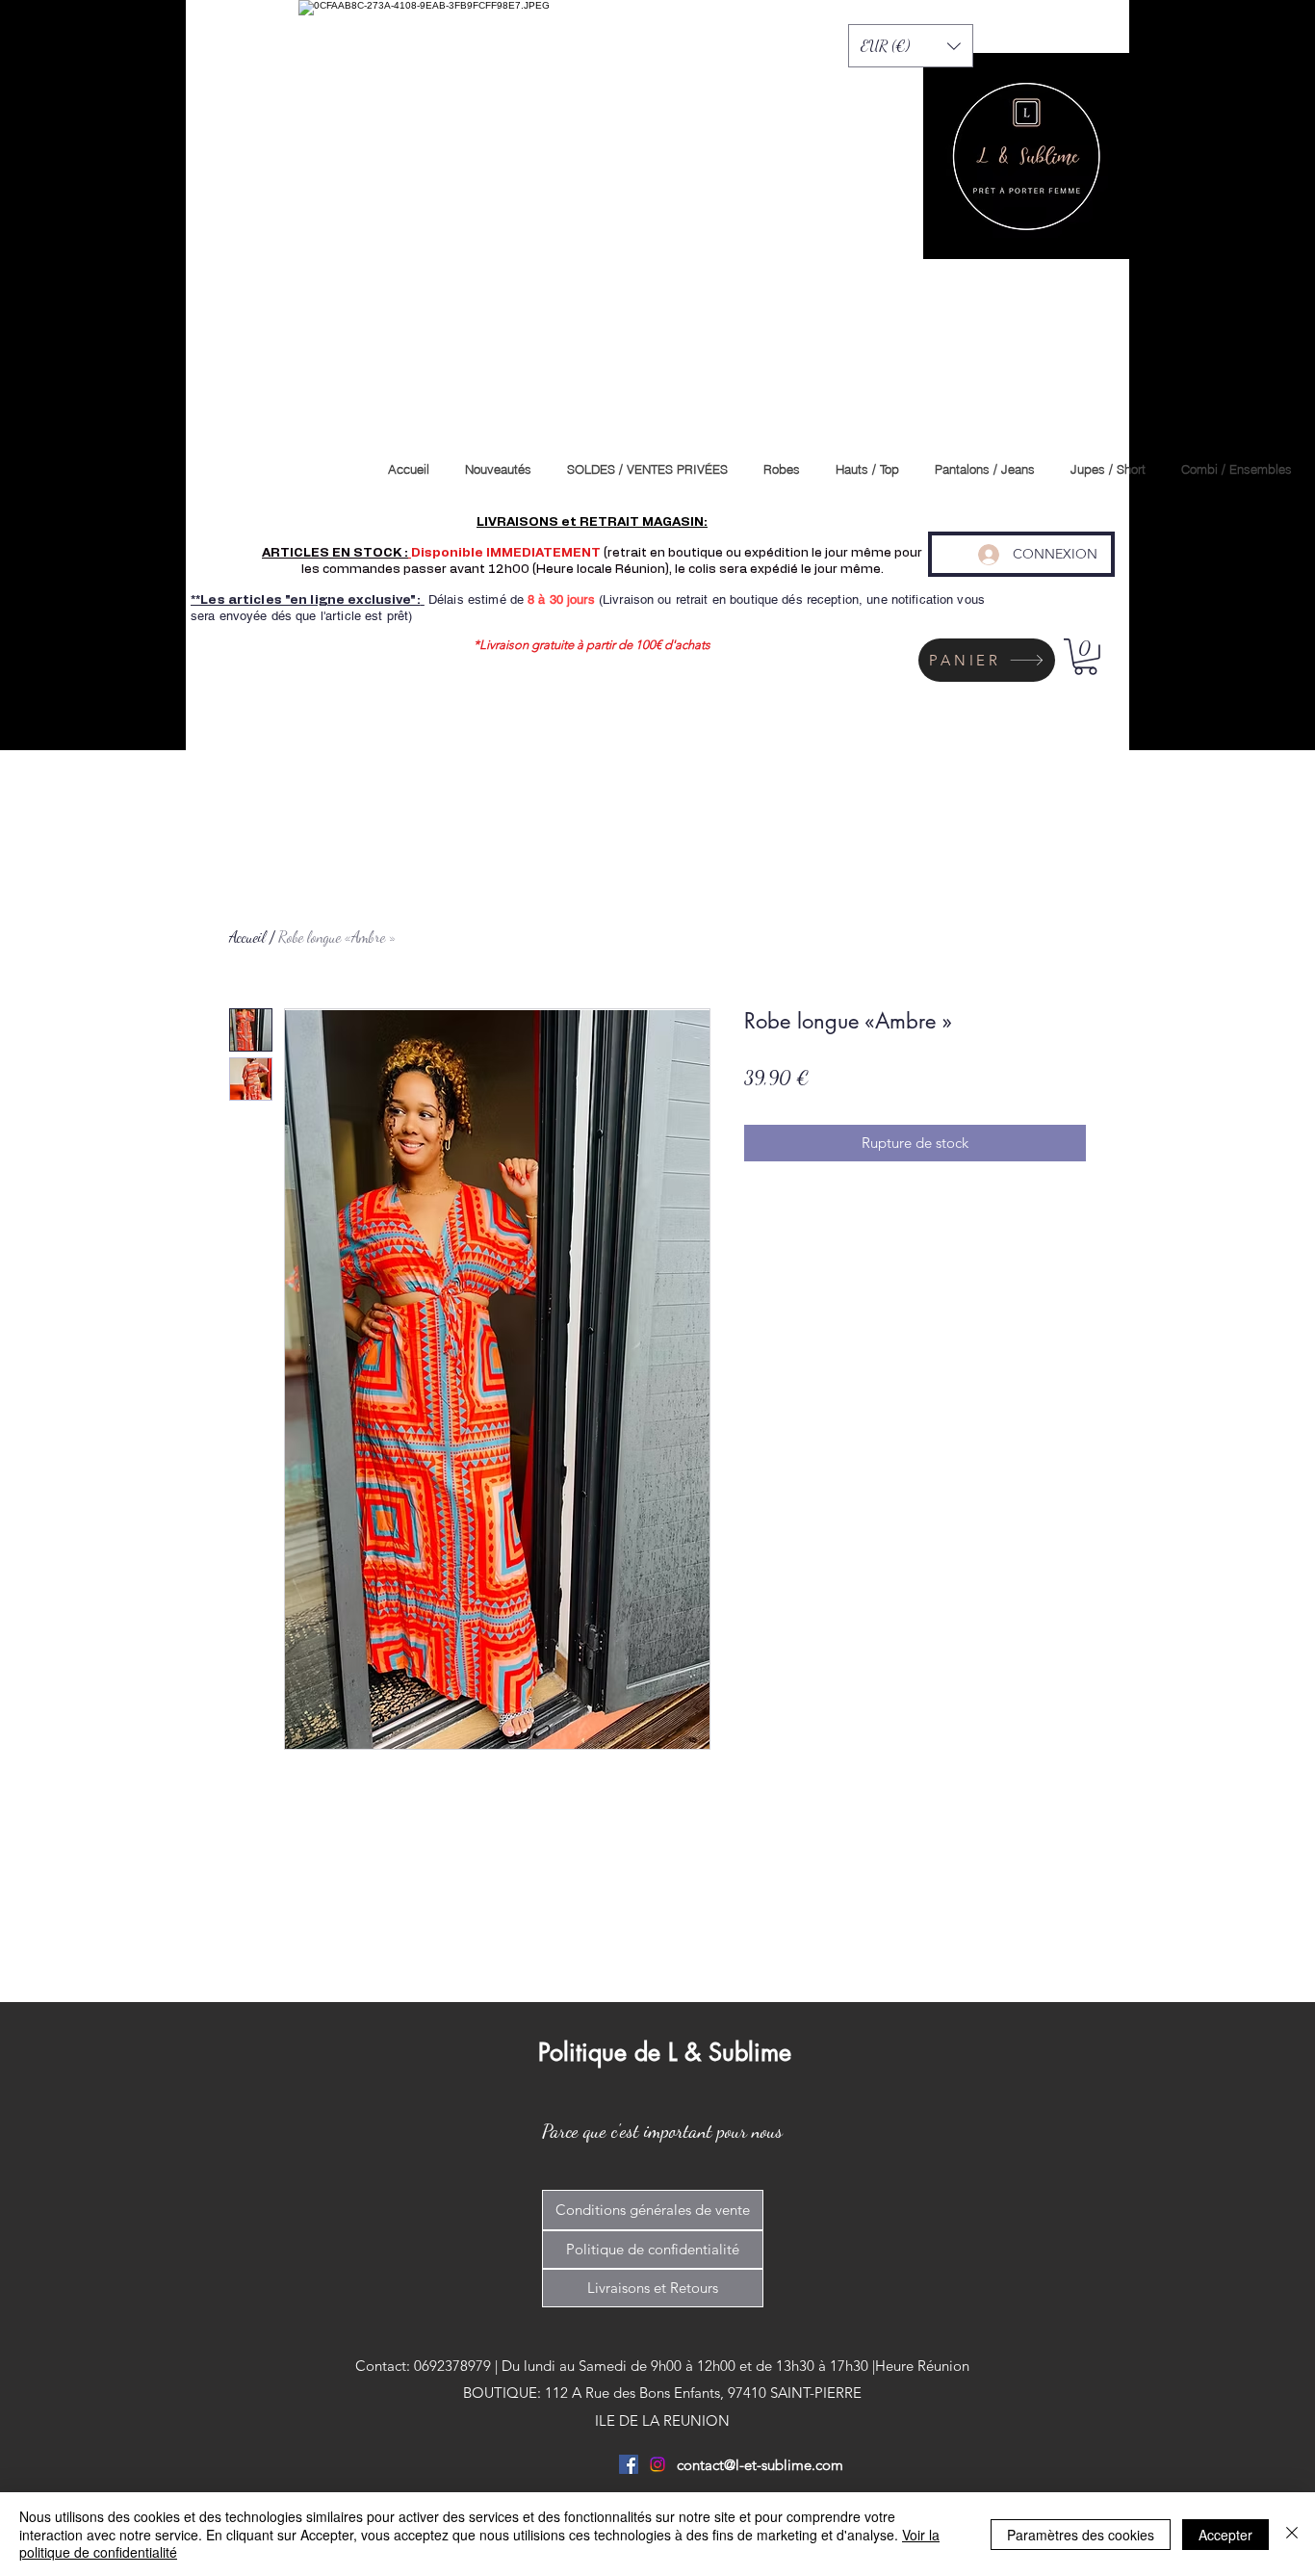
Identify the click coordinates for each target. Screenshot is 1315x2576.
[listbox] (911, 46)
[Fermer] (1292, 2534)
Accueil (247, 937)
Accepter (1225, 2535)
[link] (1085, 657)
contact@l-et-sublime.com (760, 2465)
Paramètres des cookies (1081, 2535)
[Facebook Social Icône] (629, 2464)
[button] (911, 46)
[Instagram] (657, 2464)
